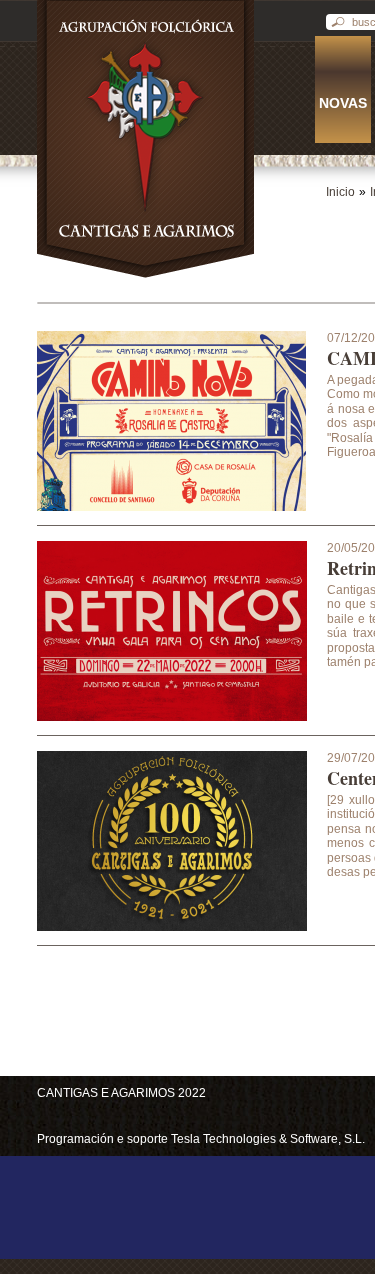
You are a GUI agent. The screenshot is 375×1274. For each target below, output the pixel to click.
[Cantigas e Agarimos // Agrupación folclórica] (145, 278)
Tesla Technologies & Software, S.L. (268, 1139)
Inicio (340, 192)
